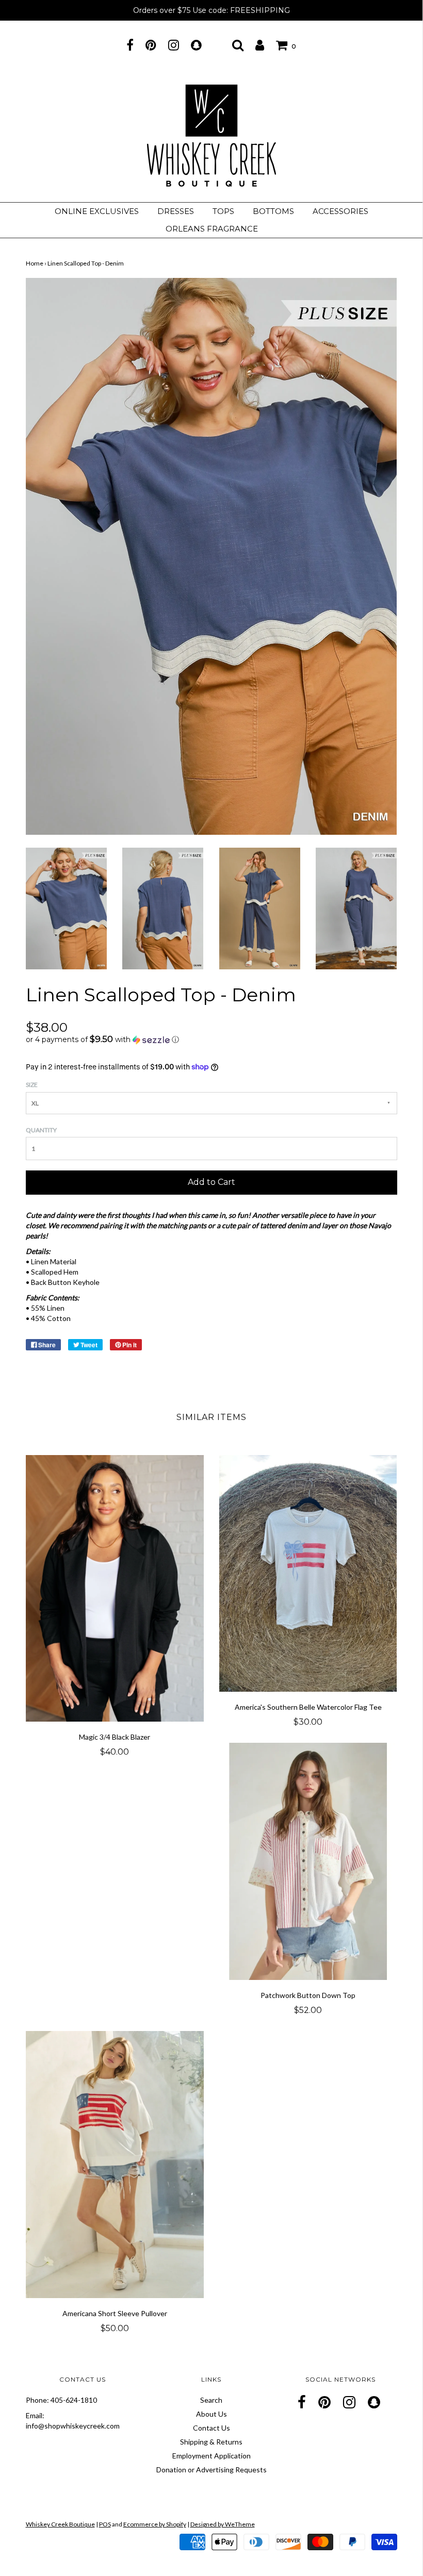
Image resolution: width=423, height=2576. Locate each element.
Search (211, 2400)
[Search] (238, 45)
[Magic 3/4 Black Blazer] (115, 1589)
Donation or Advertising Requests (211, 2470)
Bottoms (273, 211)
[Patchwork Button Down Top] (308, 1861)
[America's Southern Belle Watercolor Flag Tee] (308, 1574)
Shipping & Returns (211, 2442)
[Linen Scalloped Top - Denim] (66, 908)
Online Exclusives (97, 211)
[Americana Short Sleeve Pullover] (115, 2165)
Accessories (340, 211)
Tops (223, 211)
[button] (211, 1039)
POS (105, 2524)
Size (32, 1085)
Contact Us (211, 2428)
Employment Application (211, 2456)
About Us (211, 2414)
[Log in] (260, 45)
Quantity (41, 1130)
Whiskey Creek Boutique (60, 2524)
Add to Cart (211, 1182)
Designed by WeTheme (223, 2524)
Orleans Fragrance (212, 229)
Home (35, 263)
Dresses (176, 211)
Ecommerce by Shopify (155, 2524)
